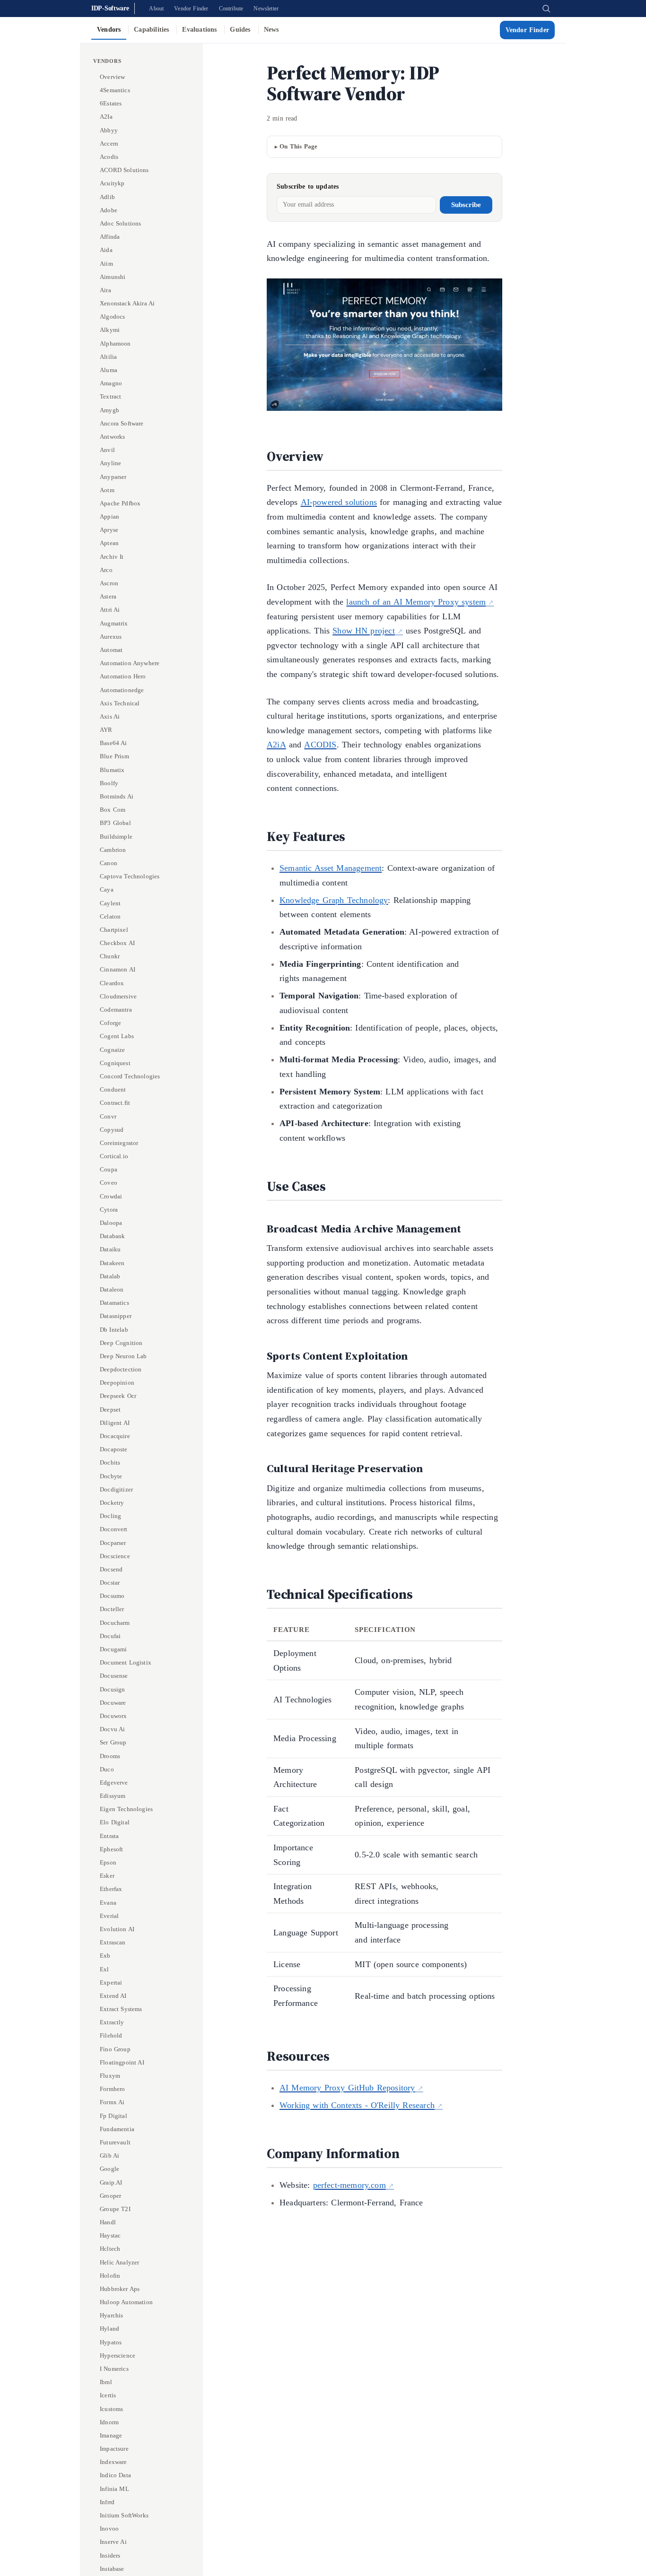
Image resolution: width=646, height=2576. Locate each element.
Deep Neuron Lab (123, 1356)
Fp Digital (113, 2115)
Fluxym (110, 2076)
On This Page (298, 146)
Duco (107, 1769)
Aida (106, 250)
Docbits (110, 1462)
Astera (108, 596)
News (271, 30)
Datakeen (112, 1262)
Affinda (110, 237)
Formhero (112, 2089)
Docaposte (114, 1449)
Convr (108, 1116)
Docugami (113, 1649)
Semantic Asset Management (331, 868)
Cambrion (113, 850)
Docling (110, 1516)
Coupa (109, 1169)
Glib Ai (109, 2155)
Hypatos (111, 2342)
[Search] (546, 9)
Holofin (110, 2276)
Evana (108, 1902)
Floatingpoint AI (122, 2062)
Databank (112, 1236)
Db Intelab (114, 1329)
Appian (109, 516)
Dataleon (112, 1289)
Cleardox (112, 983)
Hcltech (110, 2249)
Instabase (112, 2569)
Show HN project (364, 631)
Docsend (111, 1569)
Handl (108, 2222)
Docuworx (113, 1716)
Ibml (106, 2382)
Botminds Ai (117, 796)
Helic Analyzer (119, 2262)
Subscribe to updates (308, 186)
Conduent (113, 1089)
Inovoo (109, 2528)
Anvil (107, 450)
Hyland (109, 2329)
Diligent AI (115, 1423)
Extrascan (113, 1942)
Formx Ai (112, 2102)
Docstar (110, 1583)
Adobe (109, 210)
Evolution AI (117, 1929)
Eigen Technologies (126, 1809)
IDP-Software (110, 8)
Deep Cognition (121, 1343)
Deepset (110, 1409)
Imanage (111, 2435)
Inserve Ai (113, 2542)
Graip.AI (111, 2182)
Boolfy (109, 783)
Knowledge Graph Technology (334, 900)
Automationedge (122, 690)
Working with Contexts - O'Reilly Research (357, 2105)
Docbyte (111, 1476)
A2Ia (106, 117)
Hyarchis (111, 2315)
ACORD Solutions (124, 170)
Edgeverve (114, 1782)
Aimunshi (113, 277)
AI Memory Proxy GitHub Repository (347, 2088)
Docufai (110, 1636)
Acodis (109, 157)
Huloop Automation (126, 2302)
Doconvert (114, 1529)
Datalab (110, 1276)
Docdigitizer (116, 1489)
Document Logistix (126, 1662)
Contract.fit (115, 1103)
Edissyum (113, 1796)
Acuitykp (112, 183)
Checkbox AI (117, 943)
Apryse (109, 530)
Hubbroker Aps (120, 2289)
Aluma (109, 370)
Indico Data (115, 2475)
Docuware (113, 1703)
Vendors (109, 30)
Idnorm (109, 2422)
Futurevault (115, 2142)
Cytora (109, 1210)
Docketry (112, 1503)
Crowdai (111, 1196)
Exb (105, 1956)
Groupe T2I (115, 2209)
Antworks (112, 437)
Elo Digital (115, 1822)
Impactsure (114, 2449)
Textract (110, 396)
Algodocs (112, 317)
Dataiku (110, 1249)
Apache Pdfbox (120, 503)
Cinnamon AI (118, 969)
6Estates (111, 103)
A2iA (276, 745)
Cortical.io (114, 1156)
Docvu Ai (112, 1729)
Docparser (113, 1542)
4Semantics (115, 90)
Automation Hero (123, 676)
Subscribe (466, 205)
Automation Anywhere (130, 663)
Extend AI (113, 1996)
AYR (106, 730)
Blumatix (112, 769)
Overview (112, 77)
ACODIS (320, 745)
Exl (105, 1969)
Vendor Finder (191, 9)
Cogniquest (115, 1063)
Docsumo (112, 1596)
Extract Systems (121, 2009)
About (156, 9)
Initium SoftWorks (124, 2515)
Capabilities (151, 30)
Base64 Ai (113, 743)
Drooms (110, 1756)
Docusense (114, 1676)
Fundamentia (117, 2129)
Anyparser (113, 476)
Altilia (108, 357)
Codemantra (116, 1010)
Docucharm (115, 1622)
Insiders (110, 2555)
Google (109, 2169)
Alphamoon (115, 343)
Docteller (112, 1609)
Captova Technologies (130, 876)
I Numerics (114, 2369)
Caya (107, 889)
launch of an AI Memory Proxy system (416, 602)
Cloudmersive (118, 996)
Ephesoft (111, 1849)
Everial (109, 1916)
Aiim (106, 263)
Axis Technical (120, 703)
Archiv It (112, 556)
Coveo (109, 1183)
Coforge (110, 1023)
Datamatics (114, 1303)
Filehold (111, 2035)
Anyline (110, 463)
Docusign (112, 1689)
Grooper (110, 2196)
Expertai (111, 1982)
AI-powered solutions (339, 502)
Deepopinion (117, 1383)
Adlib (107, 196)
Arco (106, 570)
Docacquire (115, 1436)
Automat (111, 650)
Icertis (108, 2395)
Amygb (109, 410)
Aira (105, 290)
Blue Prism (114, 756)
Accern (109, 143)
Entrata (109, 1835)
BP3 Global (115, 823)
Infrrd (107, 2502)
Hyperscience (118, 2355)
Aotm (107, 490)
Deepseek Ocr (118, 1396)
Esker (107, 1876)
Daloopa (111, 1223)
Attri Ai (110, 610)
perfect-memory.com (349, 2185)
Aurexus (111, 637)
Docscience (115, 1556)
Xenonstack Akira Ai (127, 303)
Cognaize (112, 1049)
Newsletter (266, 9)
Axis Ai (110, 716)
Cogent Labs (117, 1036)
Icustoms (111, 2409)
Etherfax (111, 1889)
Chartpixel (114, 930)
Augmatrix (114, 623)
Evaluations (199, 30)
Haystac (110, 2235)
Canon (109, 863)
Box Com (113, 810)
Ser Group (113, 1742)
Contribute (231, 9)
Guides (240, 30)
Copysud (112, 1130)
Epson (108, 1862)
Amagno (111, 383)
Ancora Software (122, 423)
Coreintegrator (119, 1143)
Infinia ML (114, 2489)
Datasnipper (116, 1316)
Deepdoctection (121, 1369)
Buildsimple (116, 836)
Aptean (109, 543)
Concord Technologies (130, 1076)
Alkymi (110, 330)
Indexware (113, 2462)
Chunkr (110, 956)
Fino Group (115, 2049)
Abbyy (109, 130)
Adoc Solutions (120, 223)
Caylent (110, 903)
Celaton (110, 916)
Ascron (109, 583)
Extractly (112, 2022)
